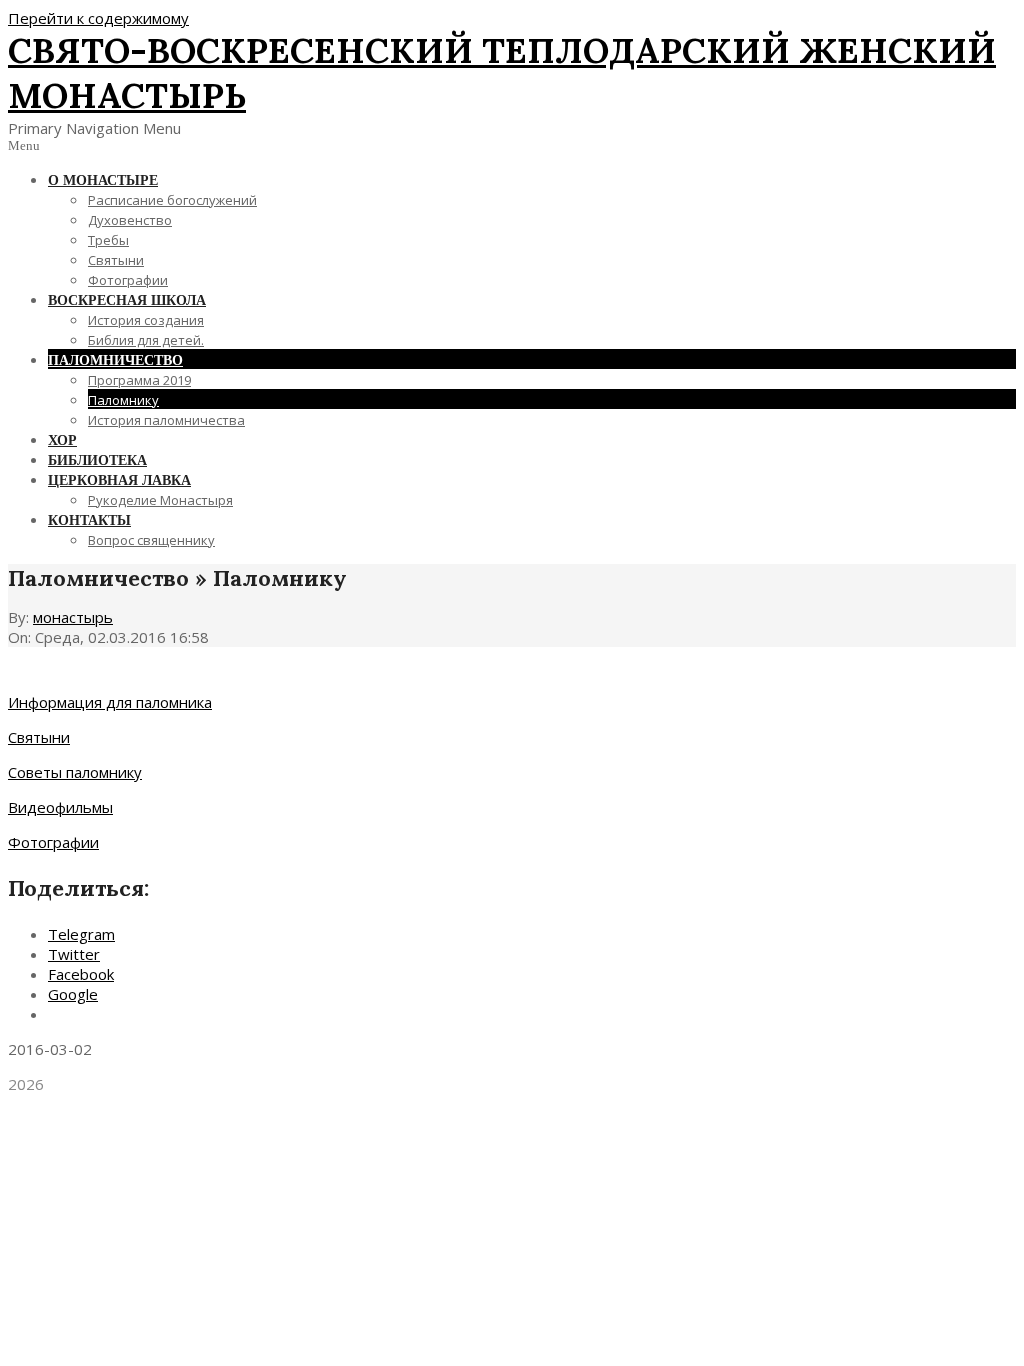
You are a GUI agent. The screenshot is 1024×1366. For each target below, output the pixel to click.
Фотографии (53, 842)
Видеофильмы (60, 807)
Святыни (39, 737)
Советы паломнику (75, 772)
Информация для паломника (110, 702)
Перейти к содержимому (98, 18)
